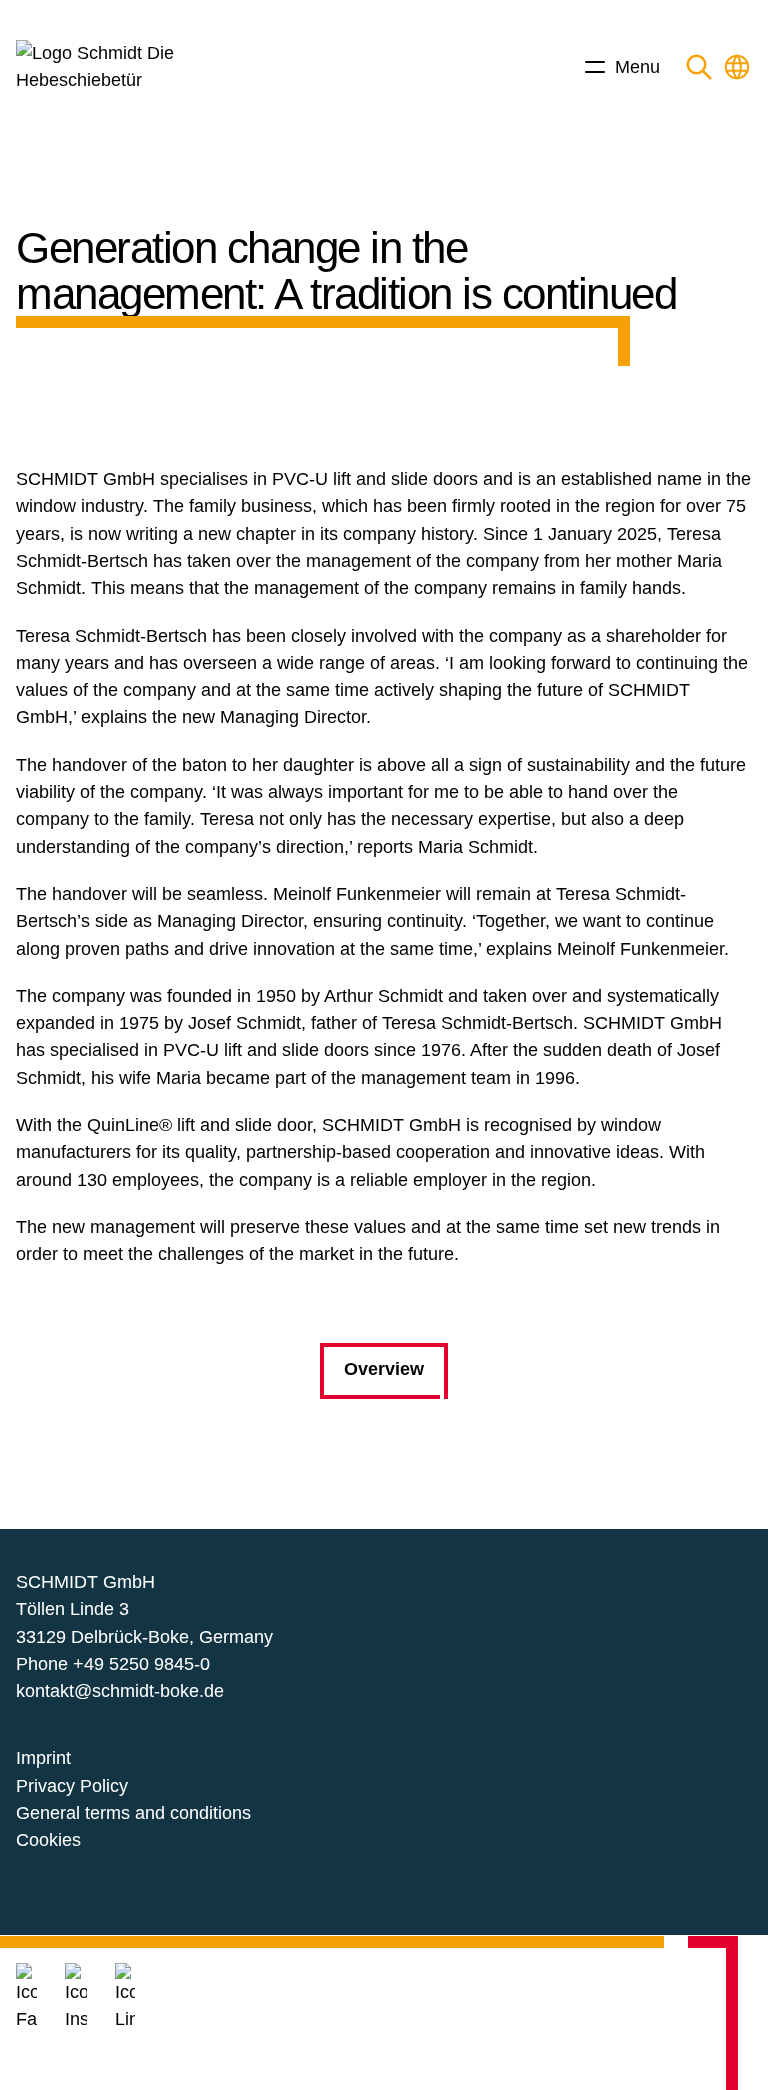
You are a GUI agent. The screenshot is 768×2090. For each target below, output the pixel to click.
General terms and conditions (133, 1813)
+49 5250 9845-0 (141, 1664)
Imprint (43, 1758)
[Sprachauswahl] (737, 67)
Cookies (48, 1840)
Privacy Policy (72, 1786)
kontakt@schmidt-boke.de (120, 1691)
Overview (384, 1369)
